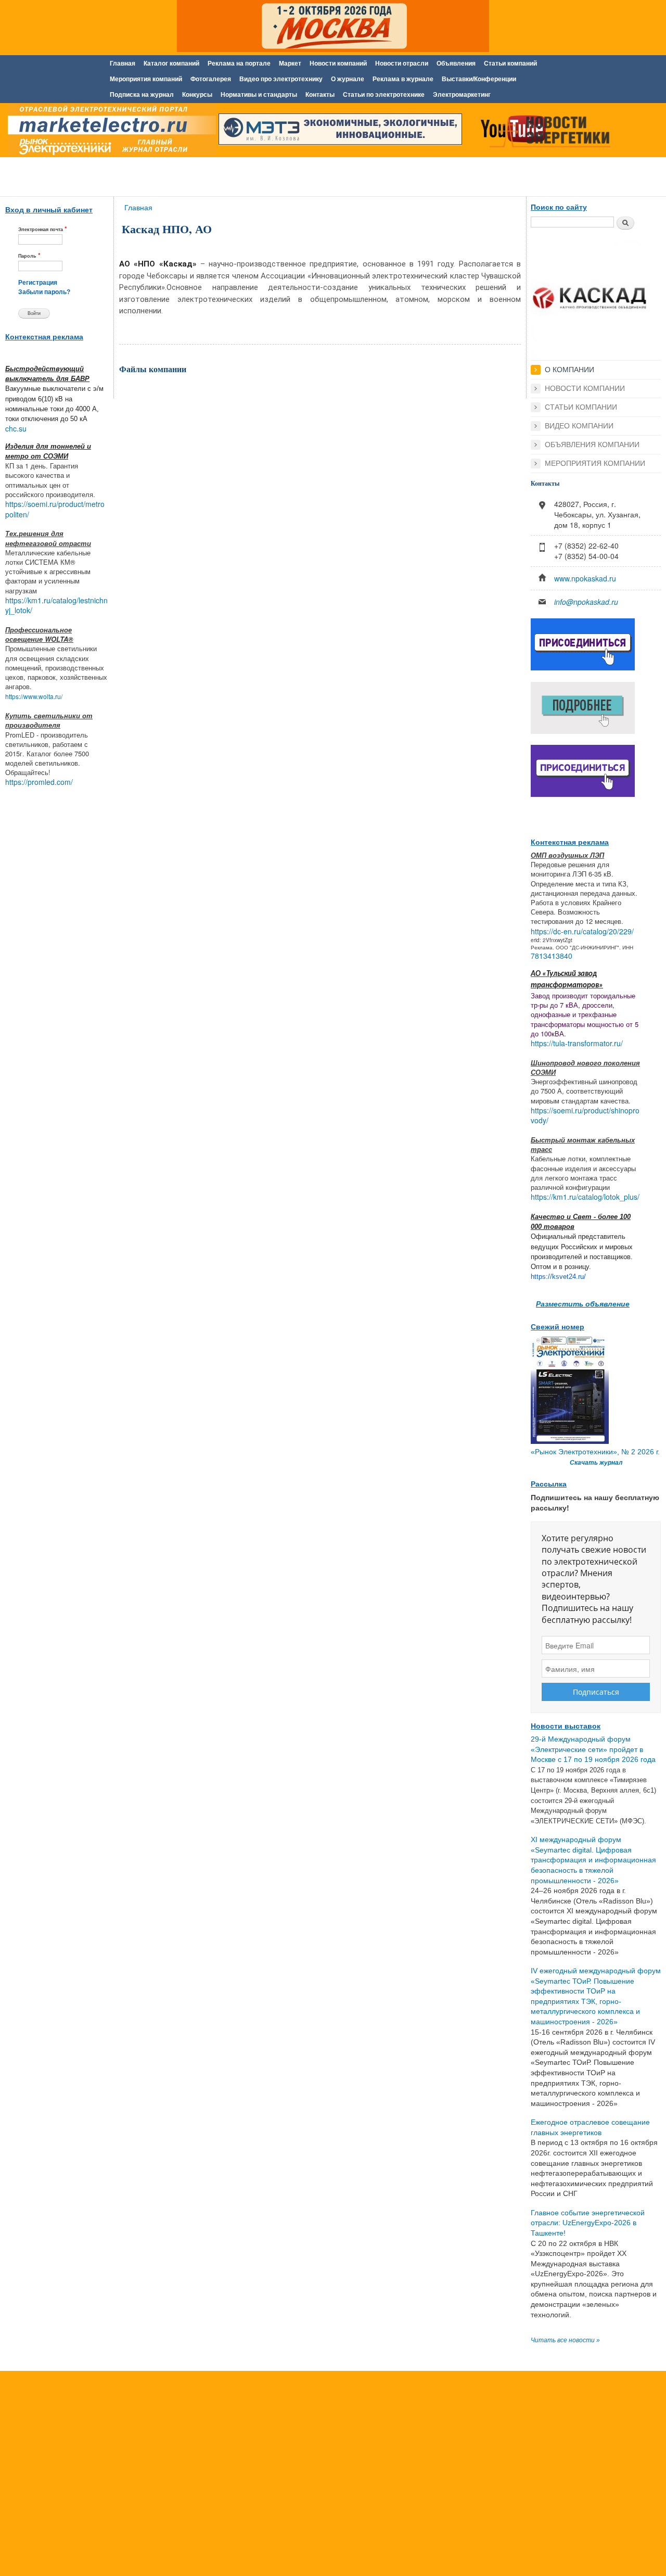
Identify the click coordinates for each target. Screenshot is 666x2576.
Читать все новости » (565, 2340)
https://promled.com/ (39, 782)
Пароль (29, 255)
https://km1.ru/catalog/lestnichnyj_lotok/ (56, 605)
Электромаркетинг (462, 95)
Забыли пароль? (44, 292)
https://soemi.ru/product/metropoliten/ (55, 509)
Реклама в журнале (403, 79)
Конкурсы (197, 95)
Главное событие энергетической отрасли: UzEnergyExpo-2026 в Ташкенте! (588, 2223)
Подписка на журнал (142, 95)
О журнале (348, 79)
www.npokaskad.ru (585, 578)
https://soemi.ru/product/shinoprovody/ (585, 1115)
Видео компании (579, 426)
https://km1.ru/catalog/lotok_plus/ (585, 1197)
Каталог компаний (171, 64)
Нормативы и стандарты (259, 95)
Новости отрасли (402, 64)
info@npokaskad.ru (586, 602)
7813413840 (552, 956)
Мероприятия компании (595, 463)
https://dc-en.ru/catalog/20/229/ (582, 931)
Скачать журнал (596, 1463)
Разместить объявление (583, 1303)
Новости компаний (338, 64)
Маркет (290, 64)
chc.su (16, 428)
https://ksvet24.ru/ (558, 1277)
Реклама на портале (239, 64)
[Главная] (109, 132)
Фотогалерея (211, 79)
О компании (569, 370)
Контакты (320, 95)
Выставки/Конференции (479, 79)
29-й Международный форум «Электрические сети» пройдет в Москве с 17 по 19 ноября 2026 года (593, 1749)
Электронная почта (43, 229)
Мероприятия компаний (146, 79)
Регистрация (38, 283)
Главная (123, 64)
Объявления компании (592, 445)
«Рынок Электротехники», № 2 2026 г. (595, 1452)
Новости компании (585, 388)
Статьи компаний (510, 64)
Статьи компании (581, 407)
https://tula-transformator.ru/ (577, 1043)
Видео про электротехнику (281, 79)
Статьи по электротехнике (384, 95)
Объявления (456, 64)
